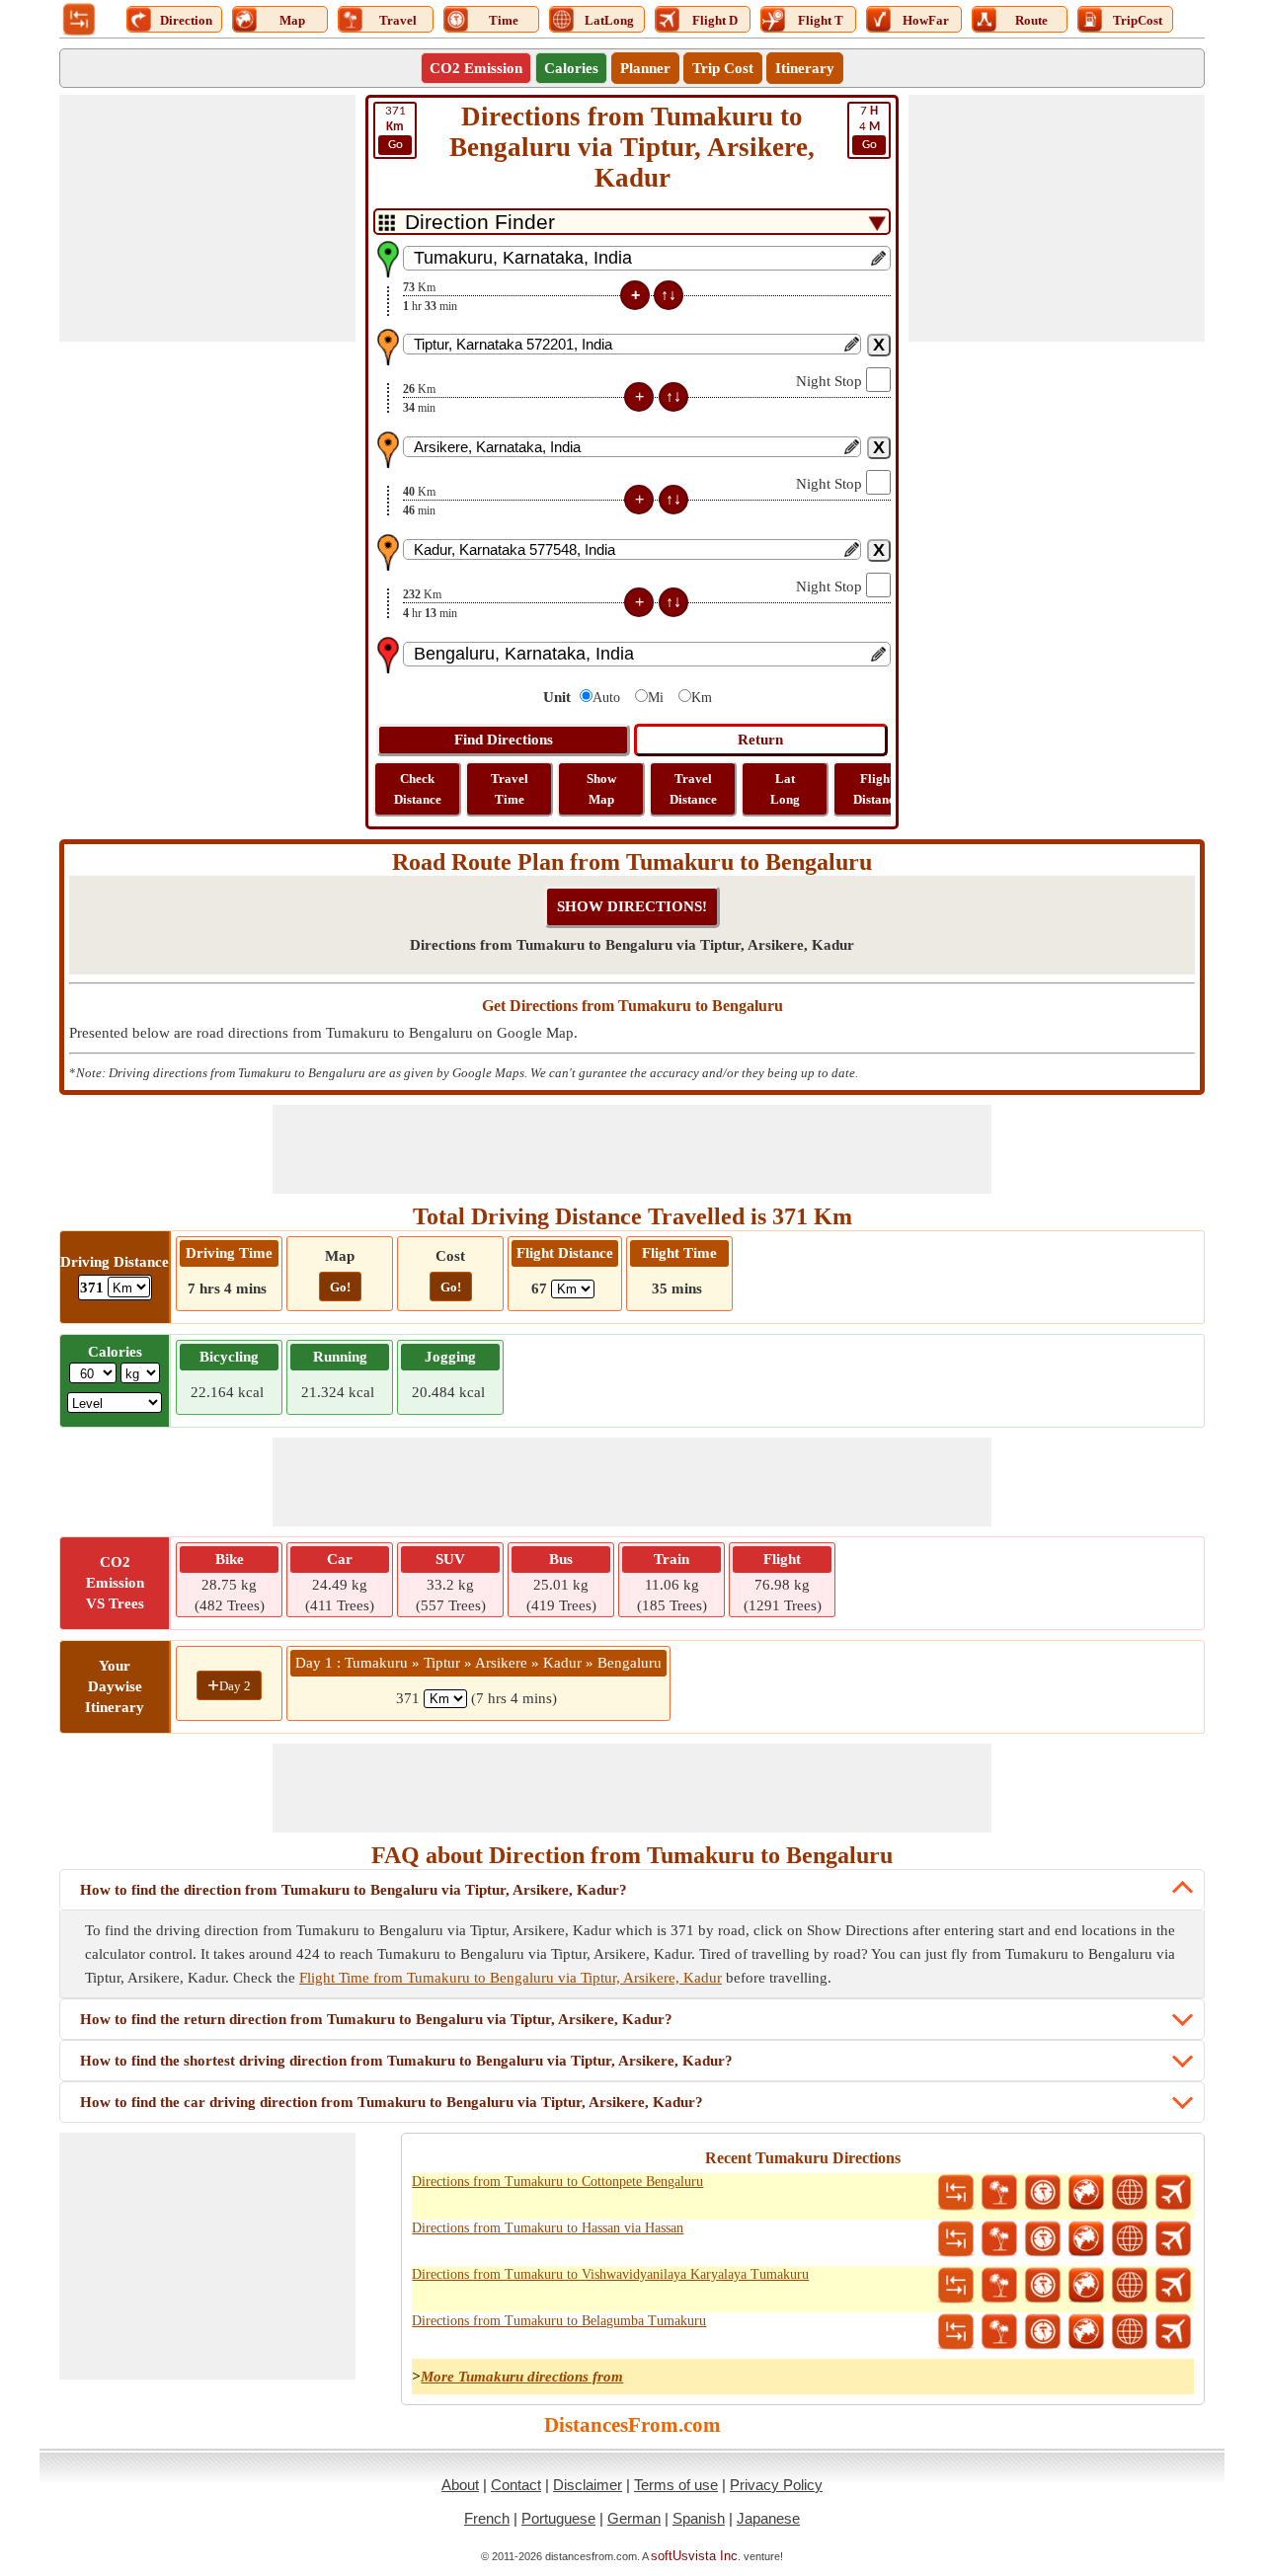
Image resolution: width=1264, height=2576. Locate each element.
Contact (516, 2485)
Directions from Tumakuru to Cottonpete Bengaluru (557, 2182)
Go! (340, 1287)
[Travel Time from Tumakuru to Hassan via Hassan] (1043, 2239)
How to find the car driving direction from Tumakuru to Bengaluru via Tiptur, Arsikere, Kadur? (392, 2102)
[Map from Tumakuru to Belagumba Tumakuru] (1086, 2332)
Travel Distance (693, 789)
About (460, 2485)
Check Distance (418, 789)
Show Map (601, 789)
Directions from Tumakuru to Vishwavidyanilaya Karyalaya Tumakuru (610, 2274)
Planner (645, 68)
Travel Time (510, 789)
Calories (571, 68)
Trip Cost (723, 68)
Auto (606, 698)
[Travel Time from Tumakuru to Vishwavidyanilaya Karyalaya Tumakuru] (1043, 2286)
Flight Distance (877, 789)
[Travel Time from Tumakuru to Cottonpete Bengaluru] (1043, 2193)
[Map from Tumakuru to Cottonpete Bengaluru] (1086, 2193)
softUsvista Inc (694, 2556)
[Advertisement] (207, 218)
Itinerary (805, 68)
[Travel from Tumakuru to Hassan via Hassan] (999, 2239)
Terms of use (676, 2485)
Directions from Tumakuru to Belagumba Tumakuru (559, 2321)
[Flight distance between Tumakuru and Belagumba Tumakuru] (1173, 2332)
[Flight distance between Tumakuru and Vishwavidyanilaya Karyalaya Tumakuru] (1173, 2286)
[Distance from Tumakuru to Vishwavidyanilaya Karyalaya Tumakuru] (956, 2286)
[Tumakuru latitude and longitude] (1130, 2193)
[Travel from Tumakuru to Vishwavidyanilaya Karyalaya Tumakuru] (999, 2286)
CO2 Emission (476, 68)
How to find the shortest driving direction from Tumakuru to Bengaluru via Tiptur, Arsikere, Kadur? (406, 2061)
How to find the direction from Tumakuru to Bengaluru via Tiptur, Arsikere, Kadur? (354, 1890)
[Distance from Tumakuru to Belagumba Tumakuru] (956, 2332)
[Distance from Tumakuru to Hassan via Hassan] (956, 2239)
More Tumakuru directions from (522, 2377)
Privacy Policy (776, 2485)
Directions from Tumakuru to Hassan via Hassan (548, 2228)
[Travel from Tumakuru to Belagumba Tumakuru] (999, 2332)
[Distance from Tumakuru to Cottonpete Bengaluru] (956, 2193)
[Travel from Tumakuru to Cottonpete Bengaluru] (999, 2193)
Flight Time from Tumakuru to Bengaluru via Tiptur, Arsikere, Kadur (511, 1978)
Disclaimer (588, 2485)
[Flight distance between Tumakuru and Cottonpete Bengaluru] (1173, 2193)
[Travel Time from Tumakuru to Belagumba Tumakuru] (1043, 2332)
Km (702, 698)
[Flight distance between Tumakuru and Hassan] (1173, 2239)
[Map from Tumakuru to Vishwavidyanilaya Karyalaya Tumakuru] (1086, 2286)
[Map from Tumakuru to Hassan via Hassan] (1086, 2239)
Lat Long (785, 789)
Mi (656, 698)
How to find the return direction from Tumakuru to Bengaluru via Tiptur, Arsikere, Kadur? (376, 2019)
